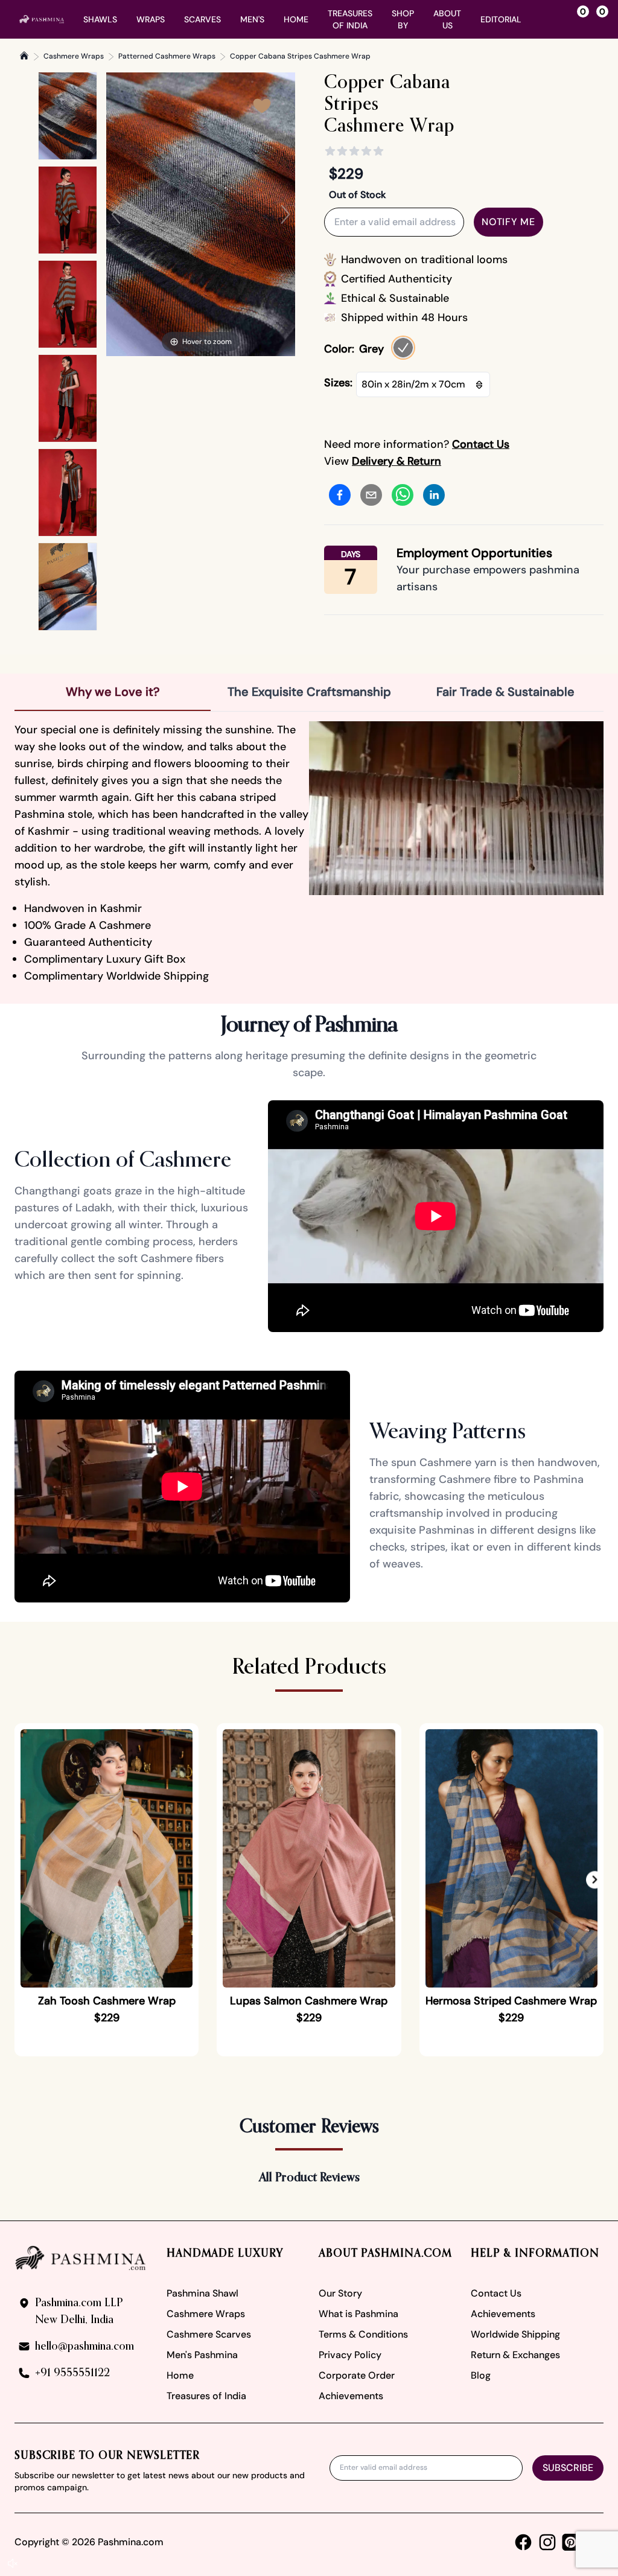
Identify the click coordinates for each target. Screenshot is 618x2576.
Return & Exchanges (515, 2355)
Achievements (351, 2396)
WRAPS (151, 19)
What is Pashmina (358, 2314)
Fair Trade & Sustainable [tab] (505, 692)
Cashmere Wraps (74, 56)
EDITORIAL (501, 19)
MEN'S (252, 19)
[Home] (24, 56)
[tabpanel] (309, 853)
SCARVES (202, 19)
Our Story (340, 2293)
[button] (595, 1880)
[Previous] (116, 214)
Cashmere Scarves (209, 2334)
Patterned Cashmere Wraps (167, 56)
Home (180, 2375)
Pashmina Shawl (202, 2293)
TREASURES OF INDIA (350, 19)
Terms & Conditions (363, 2334)
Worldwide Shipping (515, 2334)
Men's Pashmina (202, 2355)
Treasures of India (206, 2396)
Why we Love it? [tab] (113, 692)
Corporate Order (357, 2375)
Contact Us (496, 2293)
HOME (296, 19)
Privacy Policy (350, 2355)
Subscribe (568, 2468)
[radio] (403, 348)
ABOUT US (447, 19)
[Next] (285, 214)
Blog (481, 2375)
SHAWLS (100, 19)
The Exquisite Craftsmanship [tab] (309, 692)
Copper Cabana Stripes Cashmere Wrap (300, 56)
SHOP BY (403, 19)
